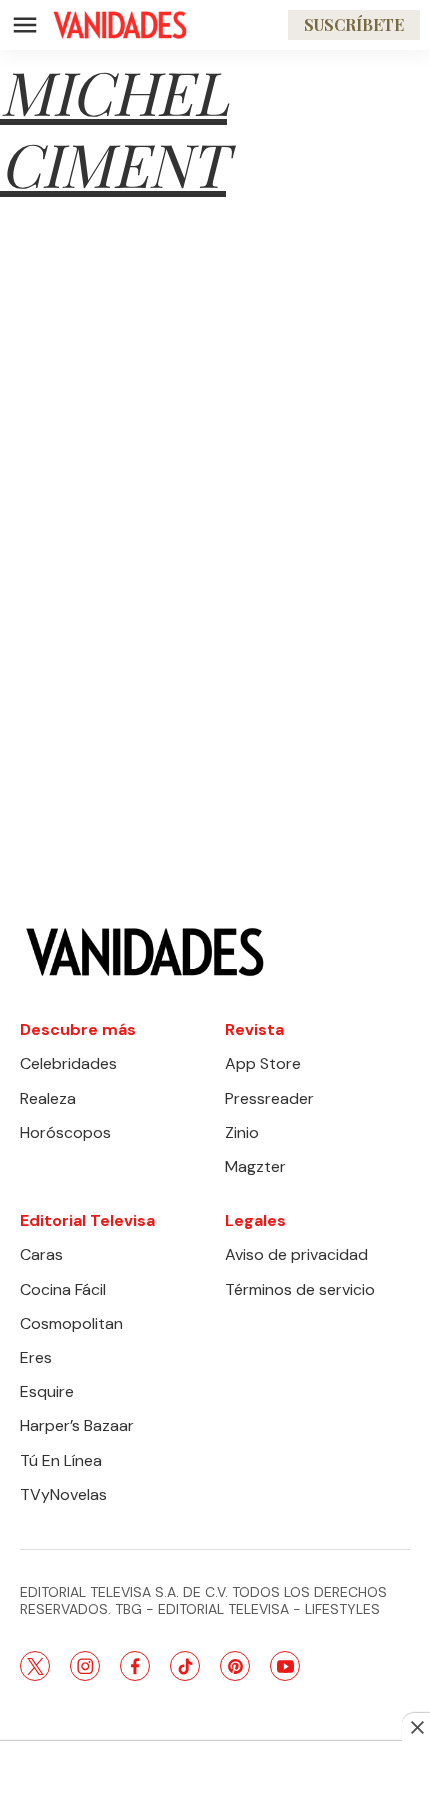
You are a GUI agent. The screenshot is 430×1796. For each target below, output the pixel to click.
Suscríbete (354, 24)
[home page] (120, 25)
